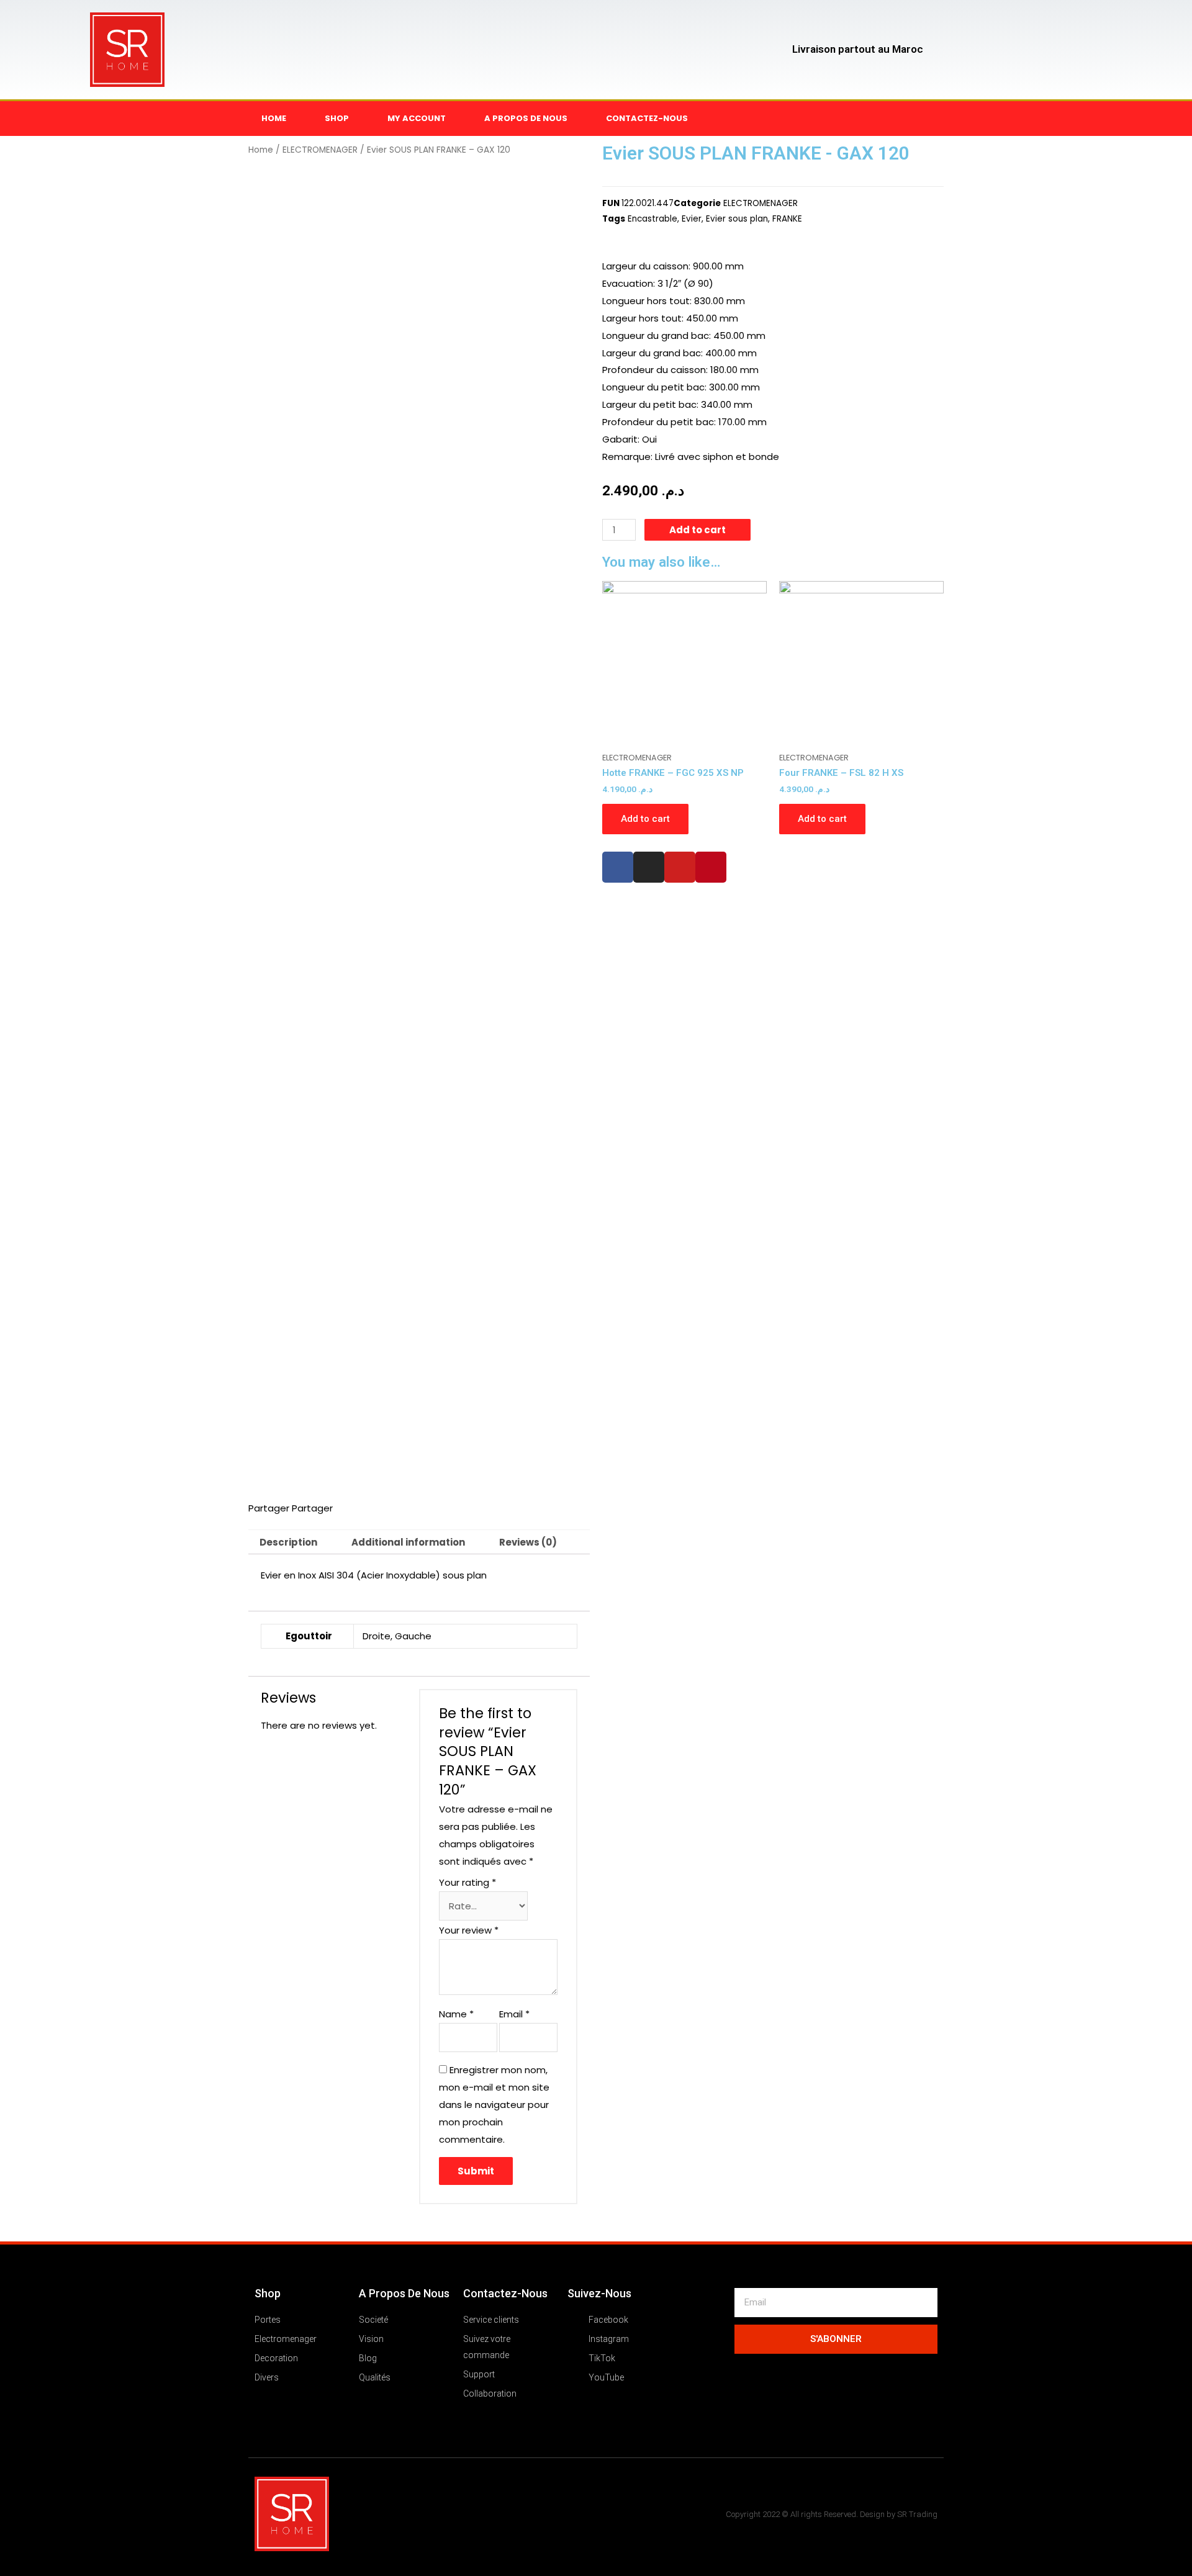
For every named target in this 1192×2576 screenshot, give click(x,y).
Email (514, 2014)
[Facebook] (618, 867)
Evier (692, 219)
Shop (337, 118)
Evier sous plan (737, 219)
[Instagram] (649, 867)
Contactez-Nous (505, 2293)
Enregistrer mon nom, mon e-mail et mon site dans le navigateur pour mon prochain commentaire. (494, 2104)
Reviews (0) (528, 1542)
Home (274, 118)
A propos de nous (526, 118)
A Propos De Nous (404, 2293)
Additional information (408, 1542)
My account (417, 118)
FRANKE (787, 219)
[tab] (288, 1542)
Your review (469, 1930)
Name (456, 2014)
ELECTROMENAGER (320, 150)
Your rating (467, 1882)
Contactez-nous (647, 118)
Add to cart (698, 530)
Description (288, 1542)
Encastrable (652, 219)
